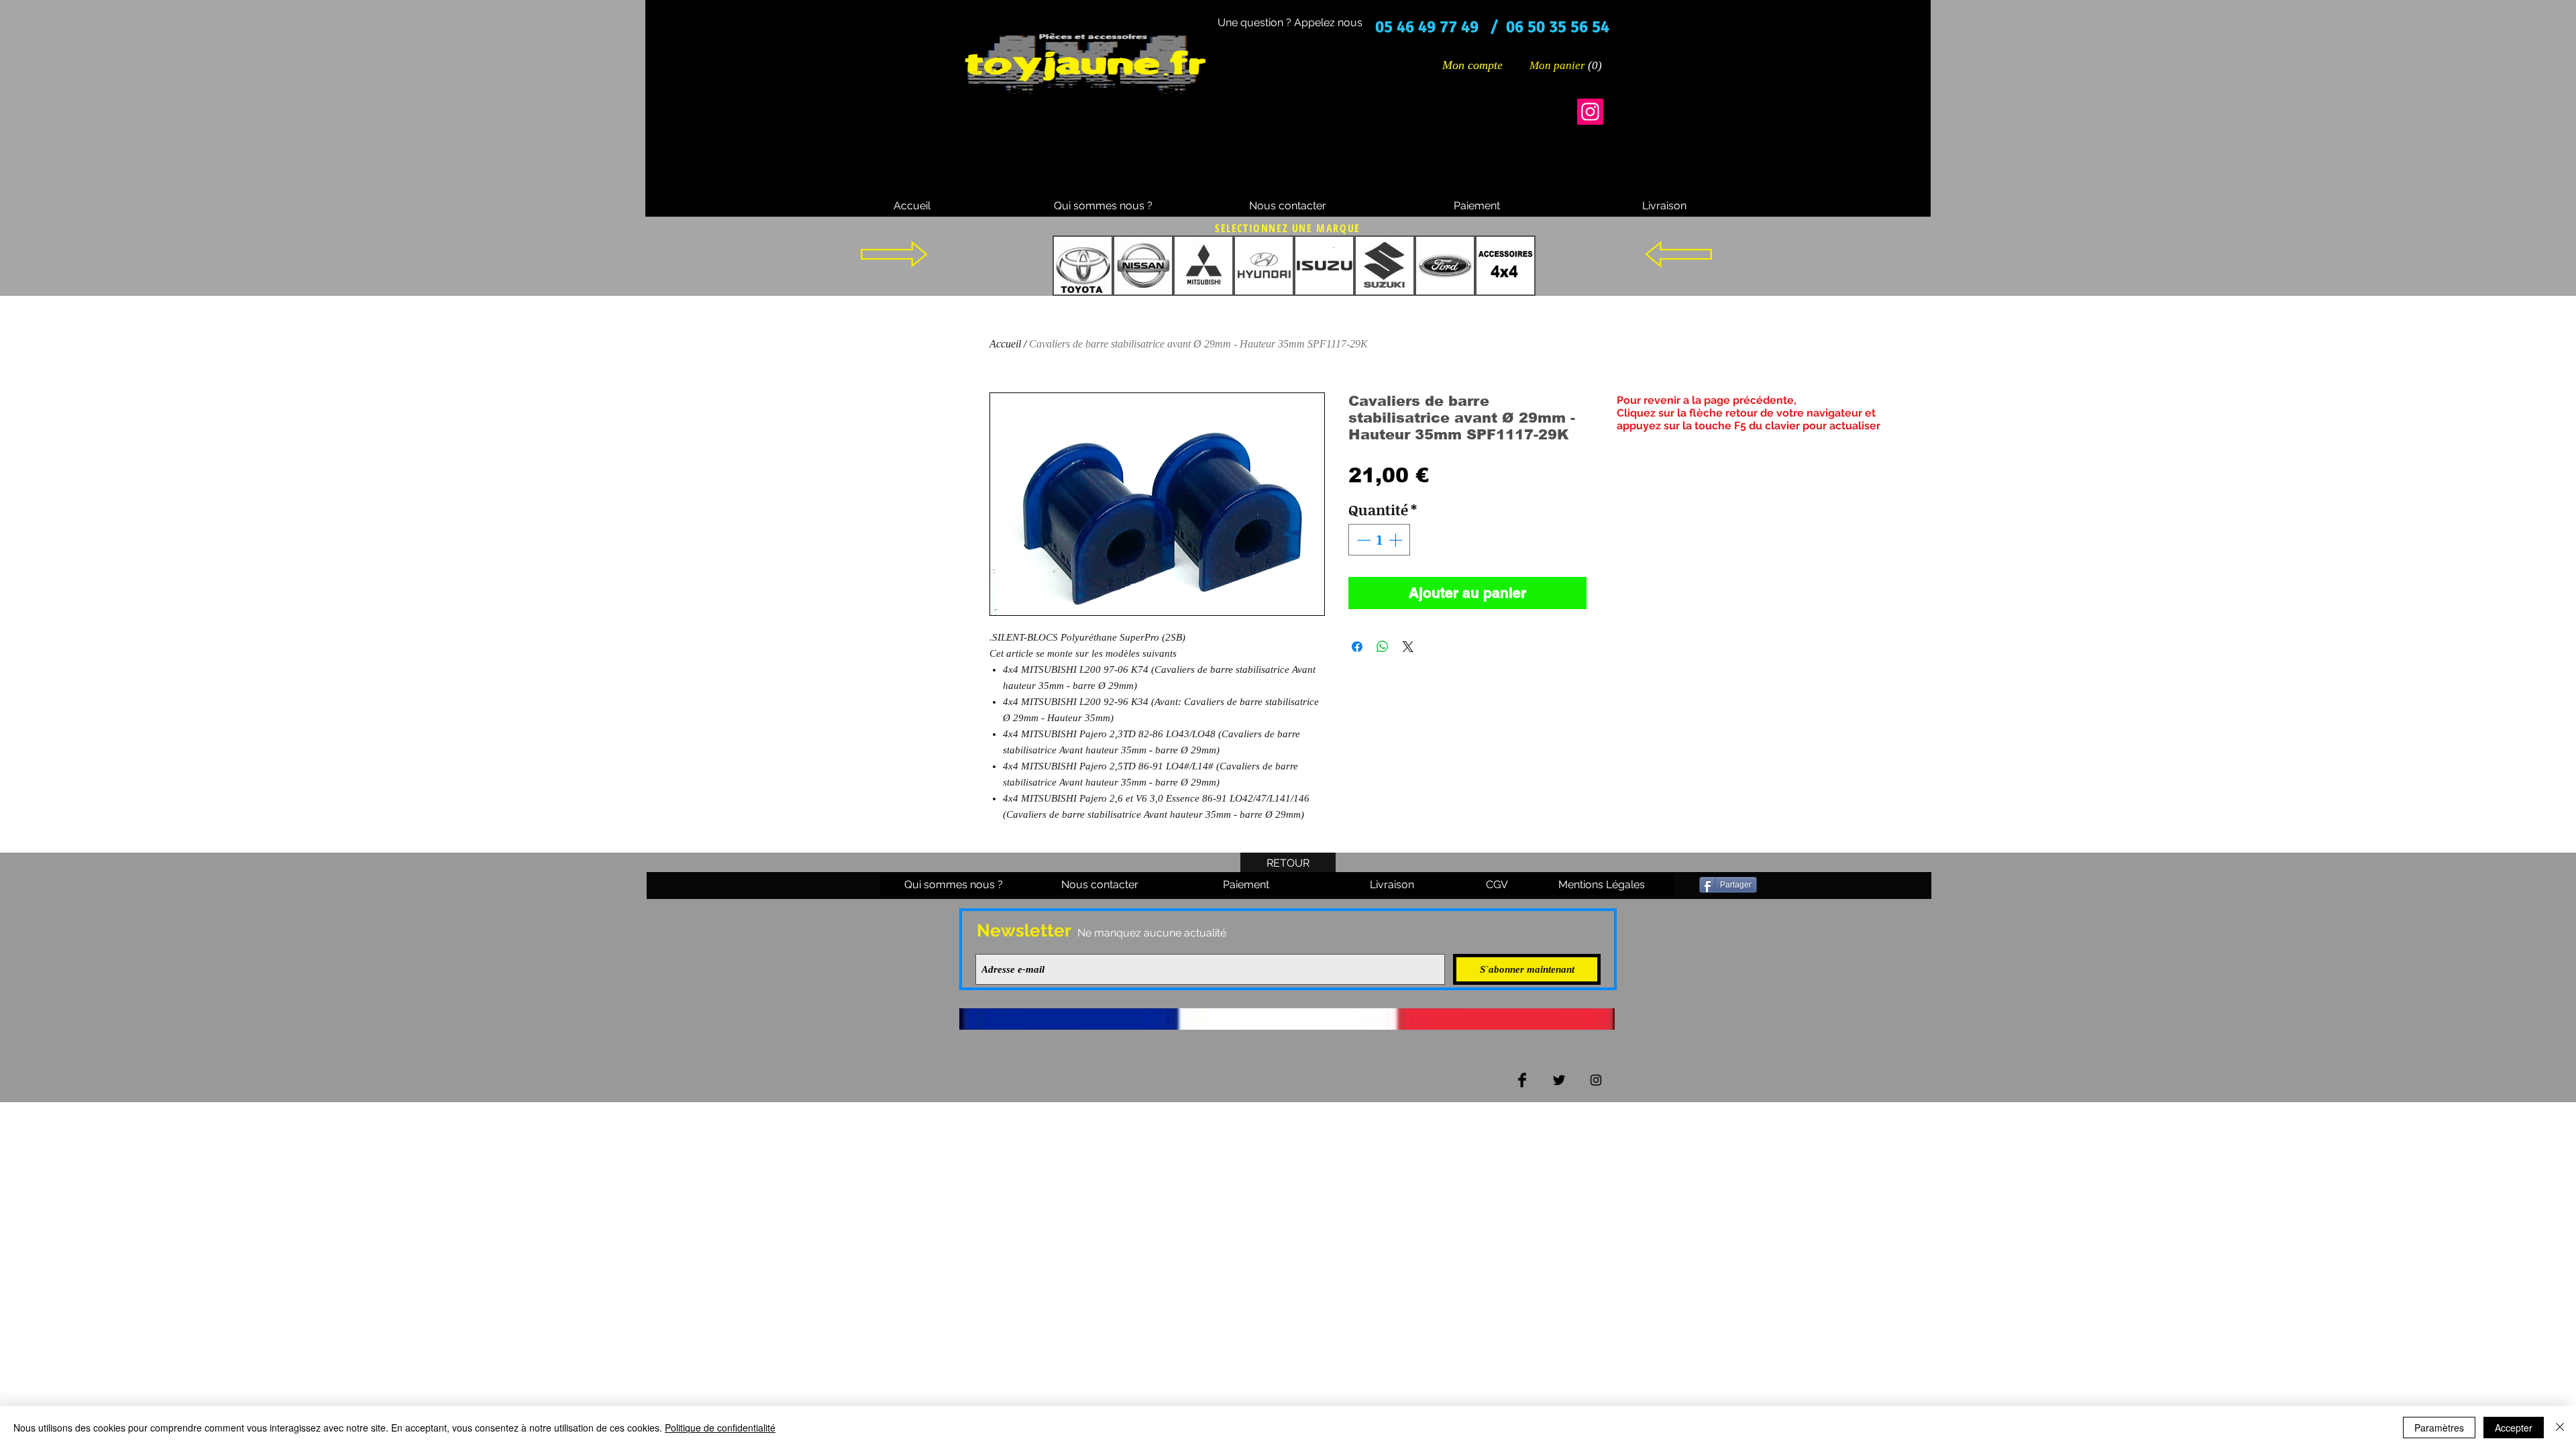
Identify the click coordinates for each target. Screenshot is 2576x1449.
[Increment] (1397, 540)
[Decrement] (1362, 540)
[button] (1566, 65)
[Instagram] (1590, 112)
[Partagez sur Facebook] (1357, 647)
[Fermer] (2560, 1428)
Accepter (2514, 1428)
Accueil (1005, 344)
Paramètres (2439, 1428)
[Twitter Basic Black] (1559, 1080)
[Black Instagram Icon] (1596, 1080)
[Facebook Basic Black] (1522, 1080)
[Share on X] (1408, 647)
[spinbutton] (1380, 540)
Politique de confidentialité (720, 1428)
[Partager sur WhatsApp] (1383, 647)
